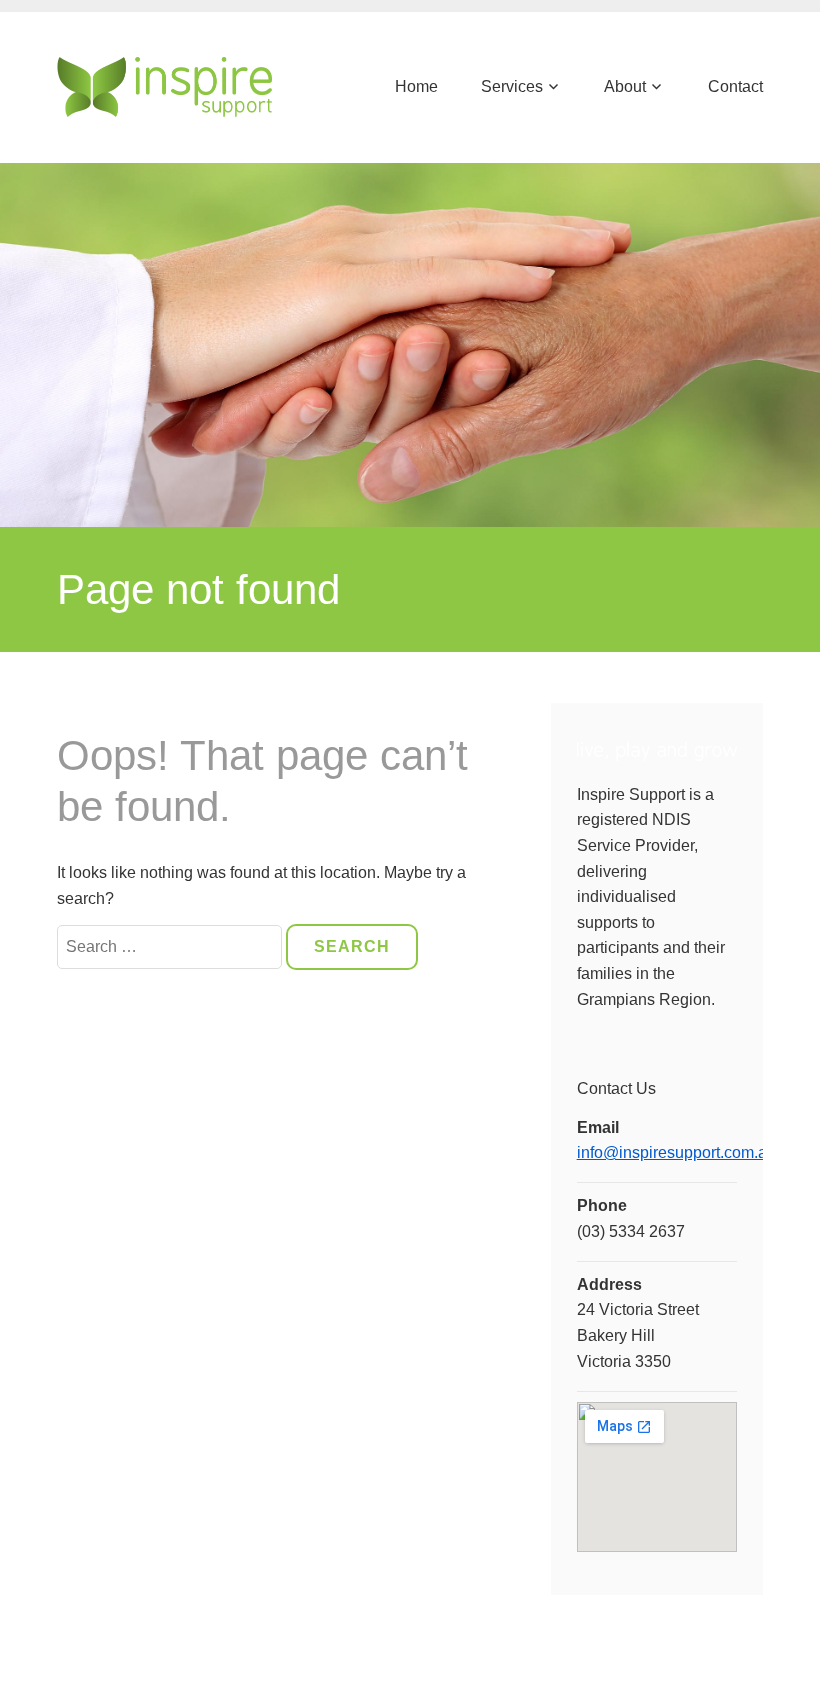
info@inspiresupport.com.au (676, 1152)
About (625, 86)
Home (416, 86)
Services (512, 86)
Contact (735, 86)
